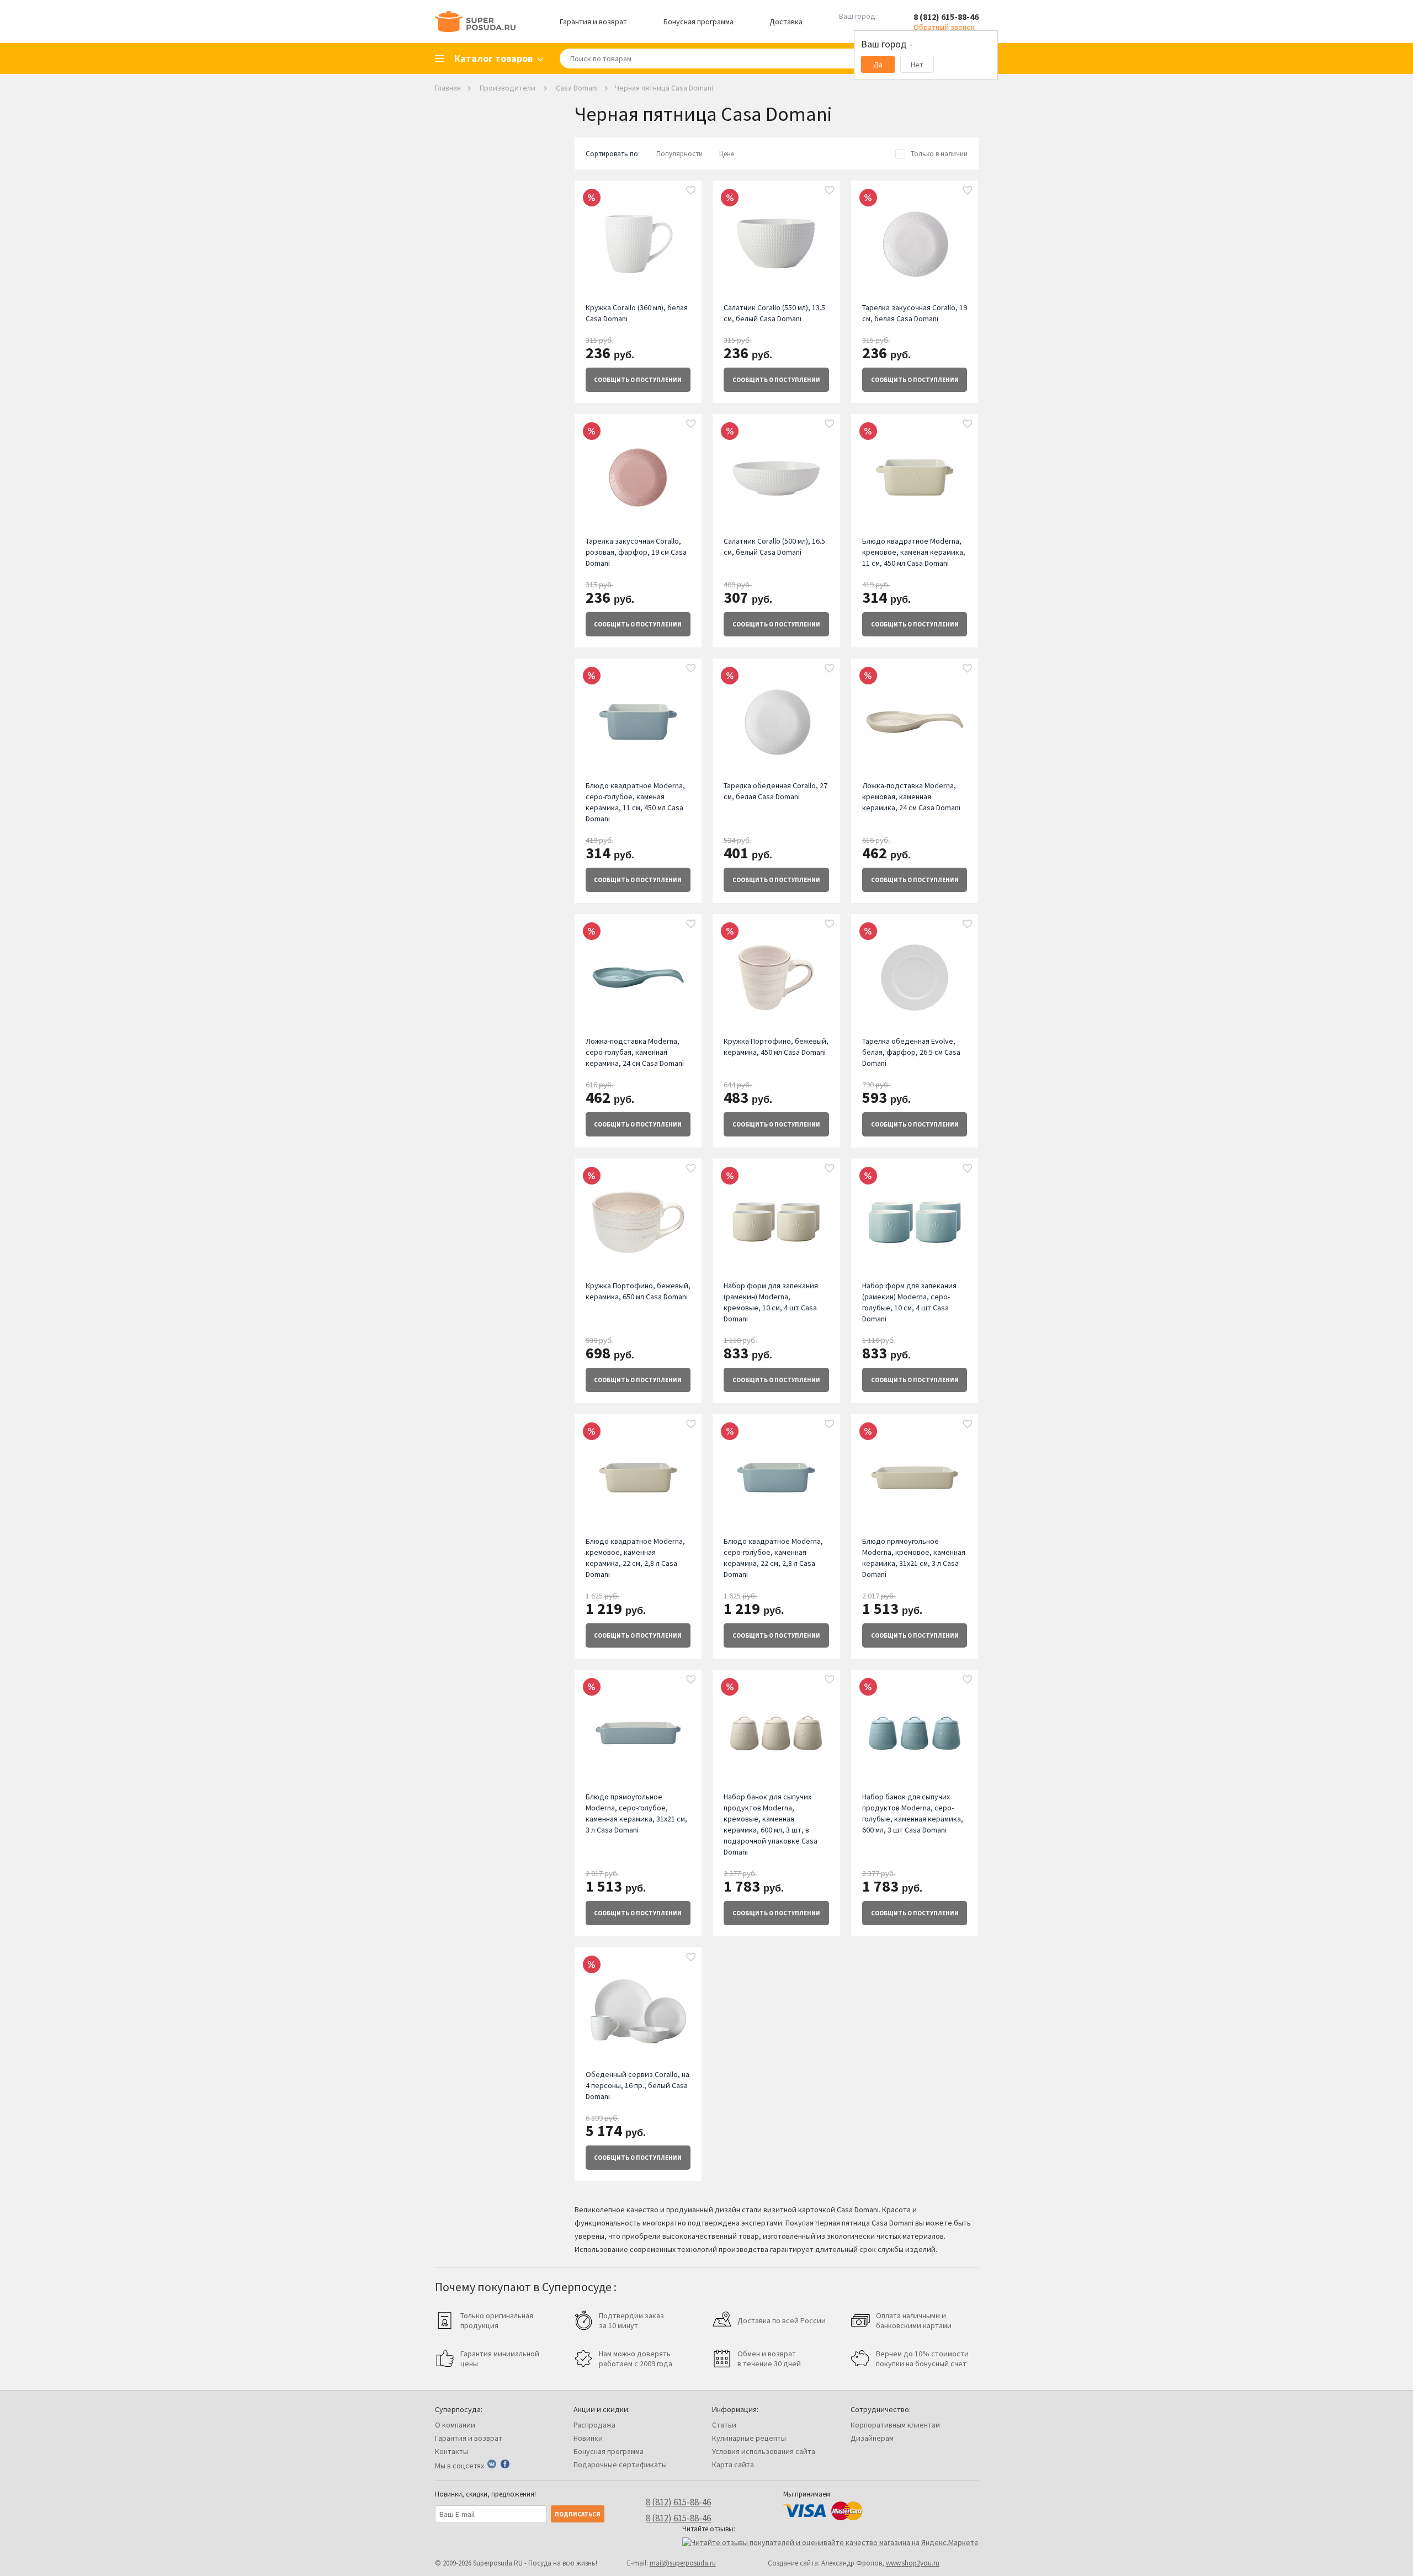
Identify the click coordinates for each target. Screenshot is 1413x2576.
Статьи (724, 2425)
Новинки (588, 2438)
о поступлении (638, 380)
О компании (455, 2425)
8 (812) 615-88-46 (946, 17)
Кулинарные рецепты (749, 2438)
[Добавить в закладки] (691, 191)
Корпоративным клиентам (895, 2425)
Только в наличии (939, 154)
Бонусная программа (698, 22)
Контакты (451, 2451)
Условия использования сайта (764, 2451)
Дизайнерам (872, 2438)
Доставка (786, 22)
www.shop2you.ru (913, 2563)
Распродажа (594, 2425)
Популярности (679, 154)
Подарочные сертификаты (620, 2465)
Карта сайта (733, 2465)
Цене (727, 154)
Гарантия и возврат (593, 22)
